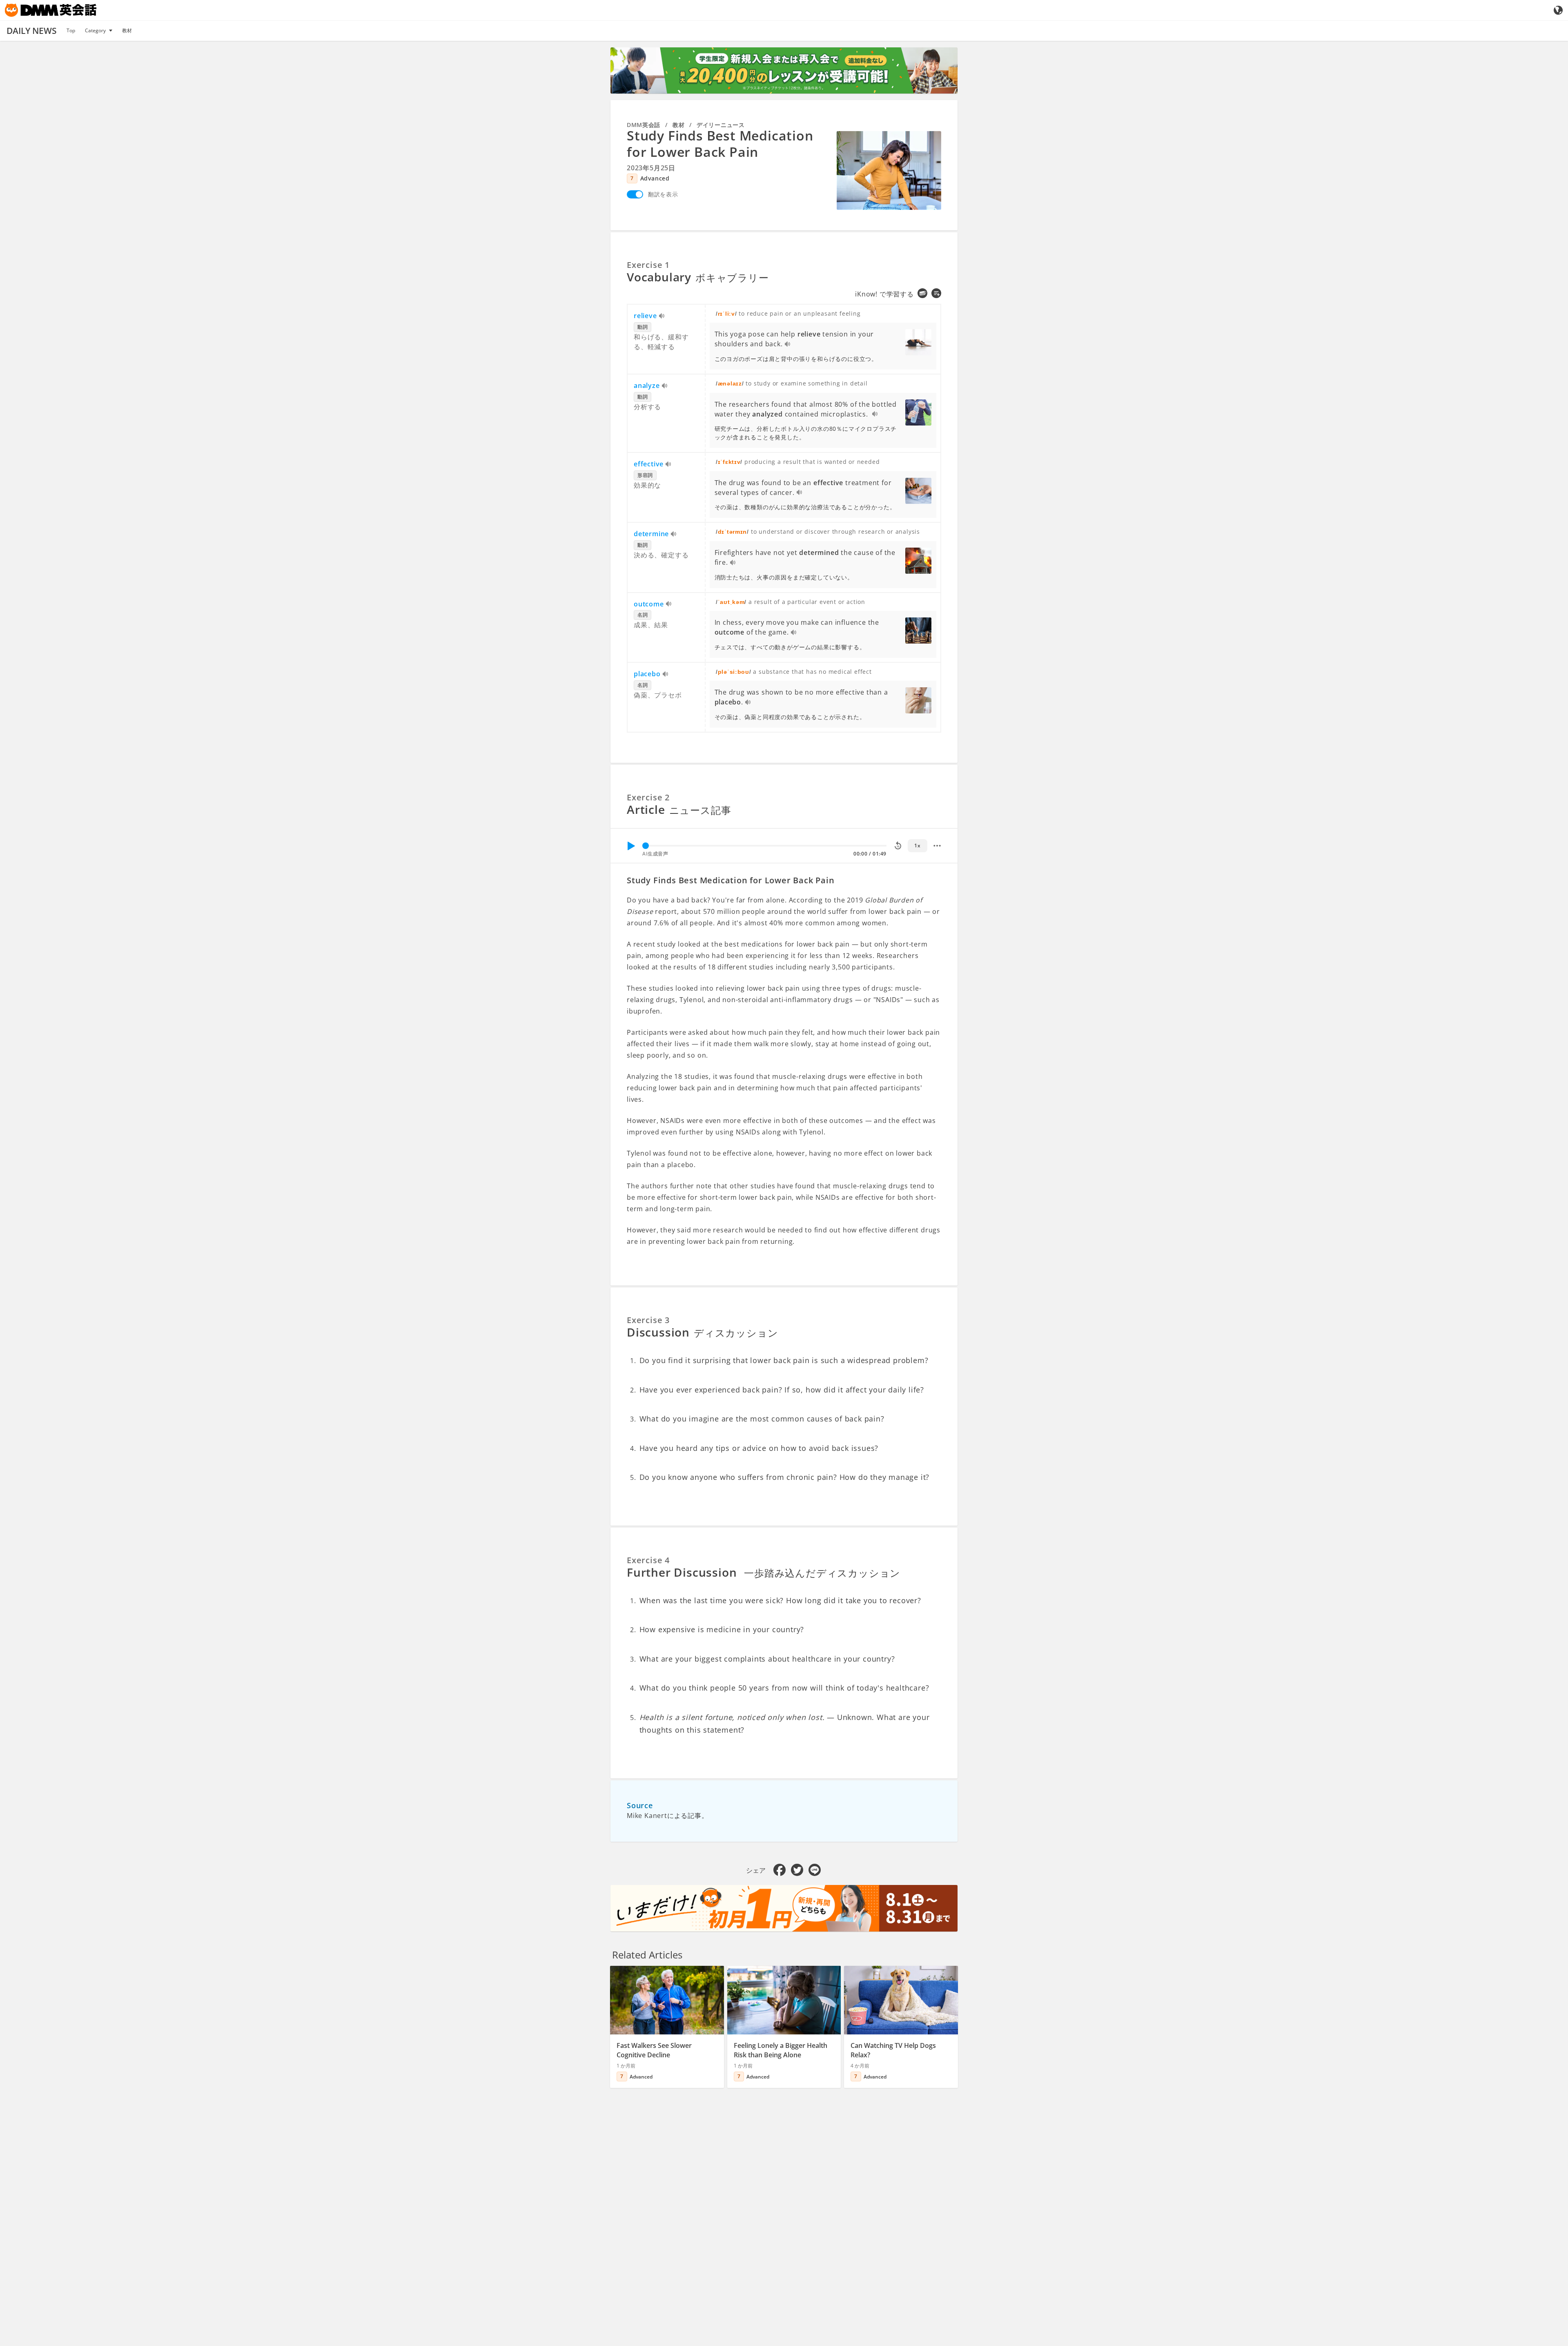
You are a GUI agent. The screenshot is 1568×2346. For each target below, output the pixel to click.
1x (917, 845)
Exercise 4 (648, 1560)
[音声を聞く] (662, 316)
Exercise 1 (648, 265)
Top (71, 30)
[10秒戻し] (898, 846)
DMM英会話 (644, 125)
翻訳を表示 (663, 194)
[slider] (646, 846)
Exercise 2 (648, 797)
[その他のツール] (937, 846)
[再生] (631, 846)
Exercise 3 (648, 1320)
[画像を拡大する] (889, 170)
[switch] (635, 194)
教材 (127, 30)
